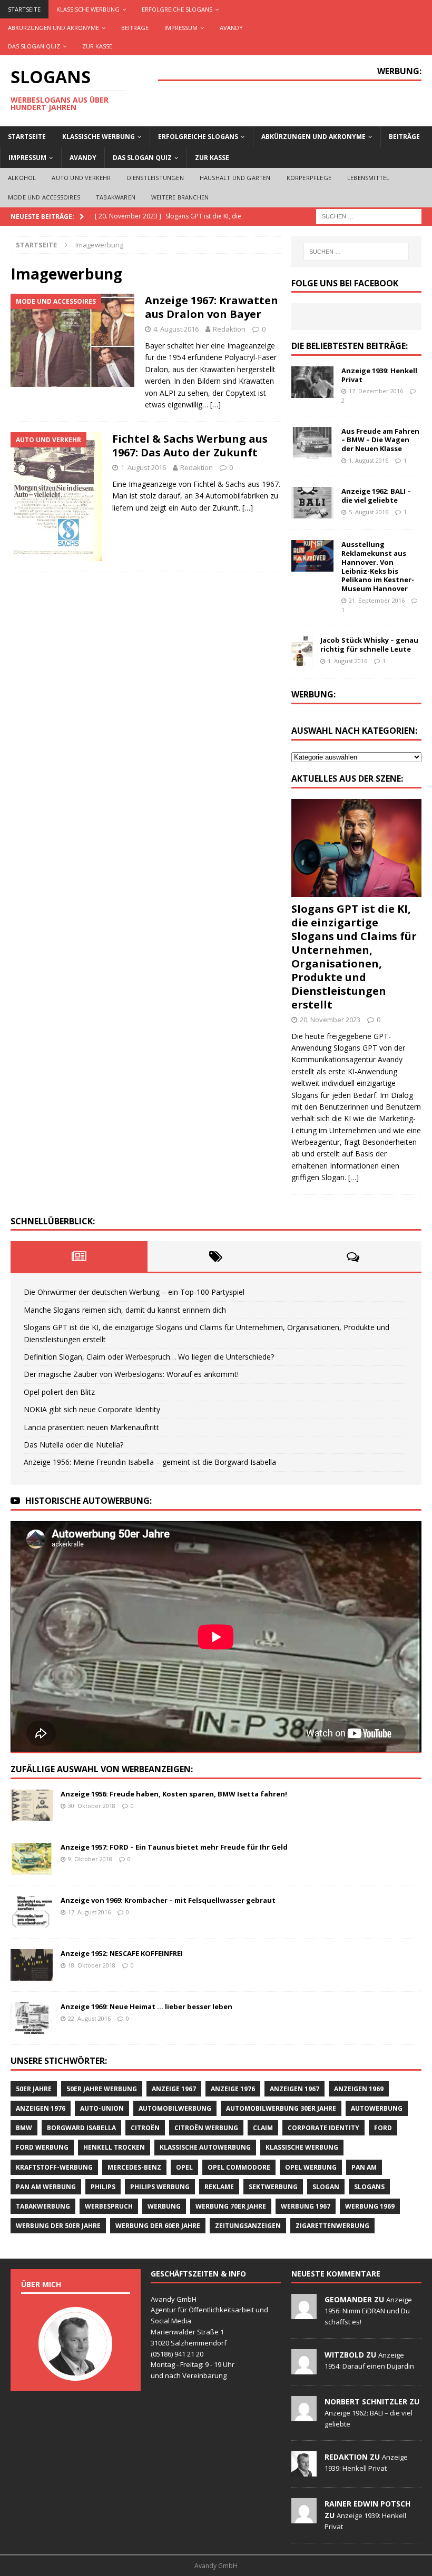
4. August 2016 (176, 329)
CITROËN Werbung (206, 2128)
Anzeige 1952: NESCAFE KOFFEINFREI (122, 1953)
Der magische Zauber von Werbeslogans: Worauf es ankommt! (131, 1374)
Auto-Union (102, 2108)
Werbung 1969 (370, 2206)
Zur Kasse (97, 46)
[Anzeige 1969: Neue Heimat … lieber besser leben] (32, 2018)
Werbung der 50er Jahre (58, 2226)
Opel (184, 2167)
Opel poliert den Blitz (59, 1392)
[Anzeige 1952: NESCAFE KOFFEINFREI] (32, 1965)
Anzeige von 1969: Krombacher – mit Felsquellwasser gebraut (168, 1900)
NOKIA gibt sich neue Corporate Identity (92, 1409)
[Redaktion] (304, 2471)
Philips (103, 2187)
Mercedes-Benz (134, 2167)
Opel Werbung (311, 2167)
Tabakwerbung (43, 2206)
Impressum (181, 28)
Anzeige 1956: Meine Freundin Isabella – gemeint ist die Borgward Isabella (150, 1462)
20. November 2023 (330, 1020)
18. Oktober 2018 (92, 1965)
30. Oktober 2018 (92, 1806)
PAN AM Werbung (46, 2187)
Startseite (24, 9)
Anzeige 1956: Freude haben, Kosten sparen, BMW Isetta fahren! (174, 1794)
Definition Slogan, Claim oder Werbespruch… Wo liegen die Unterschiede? (149, 1357)
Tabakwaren (116, 197)
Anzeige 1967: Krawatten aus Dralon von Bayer (212, 307)
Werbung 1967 (306, 2206)
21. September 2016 (377, 600)
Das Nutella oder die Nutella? (73, 1445)
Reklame (219, 2187)
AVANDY (231, 28)
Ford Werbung (42, 2147)
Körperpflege (309, 178)
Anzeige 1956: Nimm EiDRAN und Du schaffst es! (368, 2311)
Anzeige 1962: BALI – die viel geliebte (376, 496)
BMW (24, 2128)
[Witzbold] (304, 2369)
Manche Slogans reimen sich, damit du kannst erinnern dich (125, 1310)
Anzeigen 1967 (294, 2089)
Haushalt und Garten (235, 178)
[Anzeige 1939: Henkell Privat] (312, 382)
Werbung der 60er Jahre (158, 2226)
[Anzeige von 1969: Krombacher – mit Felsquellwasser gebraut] (32, 1912)
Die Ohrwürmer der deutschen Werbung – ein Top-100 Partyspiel (134, 1292)
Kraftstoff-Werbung (54, 2167)
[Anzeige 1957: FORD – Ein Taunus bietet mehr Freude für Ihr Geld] (32, 1859)
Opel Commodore (239, 2167)
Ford (383, 2128)
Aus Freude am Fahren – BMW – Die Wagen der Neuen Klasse (380, 440)
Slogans (369, 2187)
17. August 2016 (89, 1912)
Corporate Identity (323, 2128)
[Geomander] (304, 2313)
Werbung (164, 2206)
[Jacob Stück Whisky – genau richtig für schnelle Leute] (302, 652)
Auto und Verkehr (81, 178)
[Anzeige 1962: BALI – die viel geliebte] (312, 503)
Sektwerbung (273, 2187)
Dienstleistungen (155, 178)
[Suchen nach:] (369, 216)
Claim (263, 2128)
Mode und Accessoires (44, 197)
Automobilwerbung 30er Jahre (281, 2108)
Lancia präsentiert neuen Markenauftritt (91, 1427)
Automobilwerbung (175, 2108)
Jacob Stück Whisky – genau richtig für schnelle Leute (369, 645)
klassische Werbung (302, 2147)
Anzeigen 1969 (359, 2089)
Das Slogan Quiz (34, 46)
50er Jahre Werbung (102, 2089)
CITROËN (145, 2128)
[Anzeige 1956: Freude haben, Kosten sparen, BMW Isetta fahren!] (32, 1805)
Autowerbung (377, 2108)
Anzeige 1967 (174, 2089)
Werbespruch (109, 2206)
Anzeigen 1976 (41, 2108)
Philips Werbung (160, 2187)
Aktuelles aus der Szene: (347, 778)
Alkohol (22, 178)
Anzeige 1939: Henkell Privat (379, 375)
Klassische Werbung (88, 9)
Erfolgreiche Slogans (177, 9)
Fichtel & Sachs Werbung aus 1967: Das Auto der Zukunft (190, 446)
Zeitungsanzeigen (248, 2226)
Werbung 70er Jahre (231, 2206)
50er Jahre (34, 2089)
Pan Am (364, 2167)
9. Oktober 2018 (90, 1859)
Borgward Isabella (81, 2128)
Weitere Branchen (180, 197)
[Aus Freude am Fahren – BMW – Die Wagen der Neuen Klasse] (312, 443)
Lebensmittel (368, 178)
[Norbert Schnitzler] (304, 2415)
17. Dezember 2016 (376, 391)
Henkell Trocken (114, 2147)
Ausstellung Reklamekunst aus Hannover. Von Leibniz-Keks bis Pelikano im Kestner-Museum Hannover (378, 566)
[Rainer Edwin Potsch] (304, 2518)
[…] (215, 405)
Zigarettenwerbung (332, 2226)
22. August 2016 (89, 2018)
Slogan (326, 2187)
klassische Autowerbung (205, 2147)
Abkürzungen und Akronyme (53, 28)
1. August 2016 (143, 467)
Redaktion (229, 329)
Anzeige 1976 (233, 2089)
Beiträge (135, 28)
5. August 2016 (369, 512)
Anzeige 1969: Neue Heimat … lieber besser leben (146, 2006)
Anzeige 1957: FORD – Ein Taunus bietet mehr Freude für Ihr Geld (174, 1847)
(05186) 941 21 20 (177, 2354)
